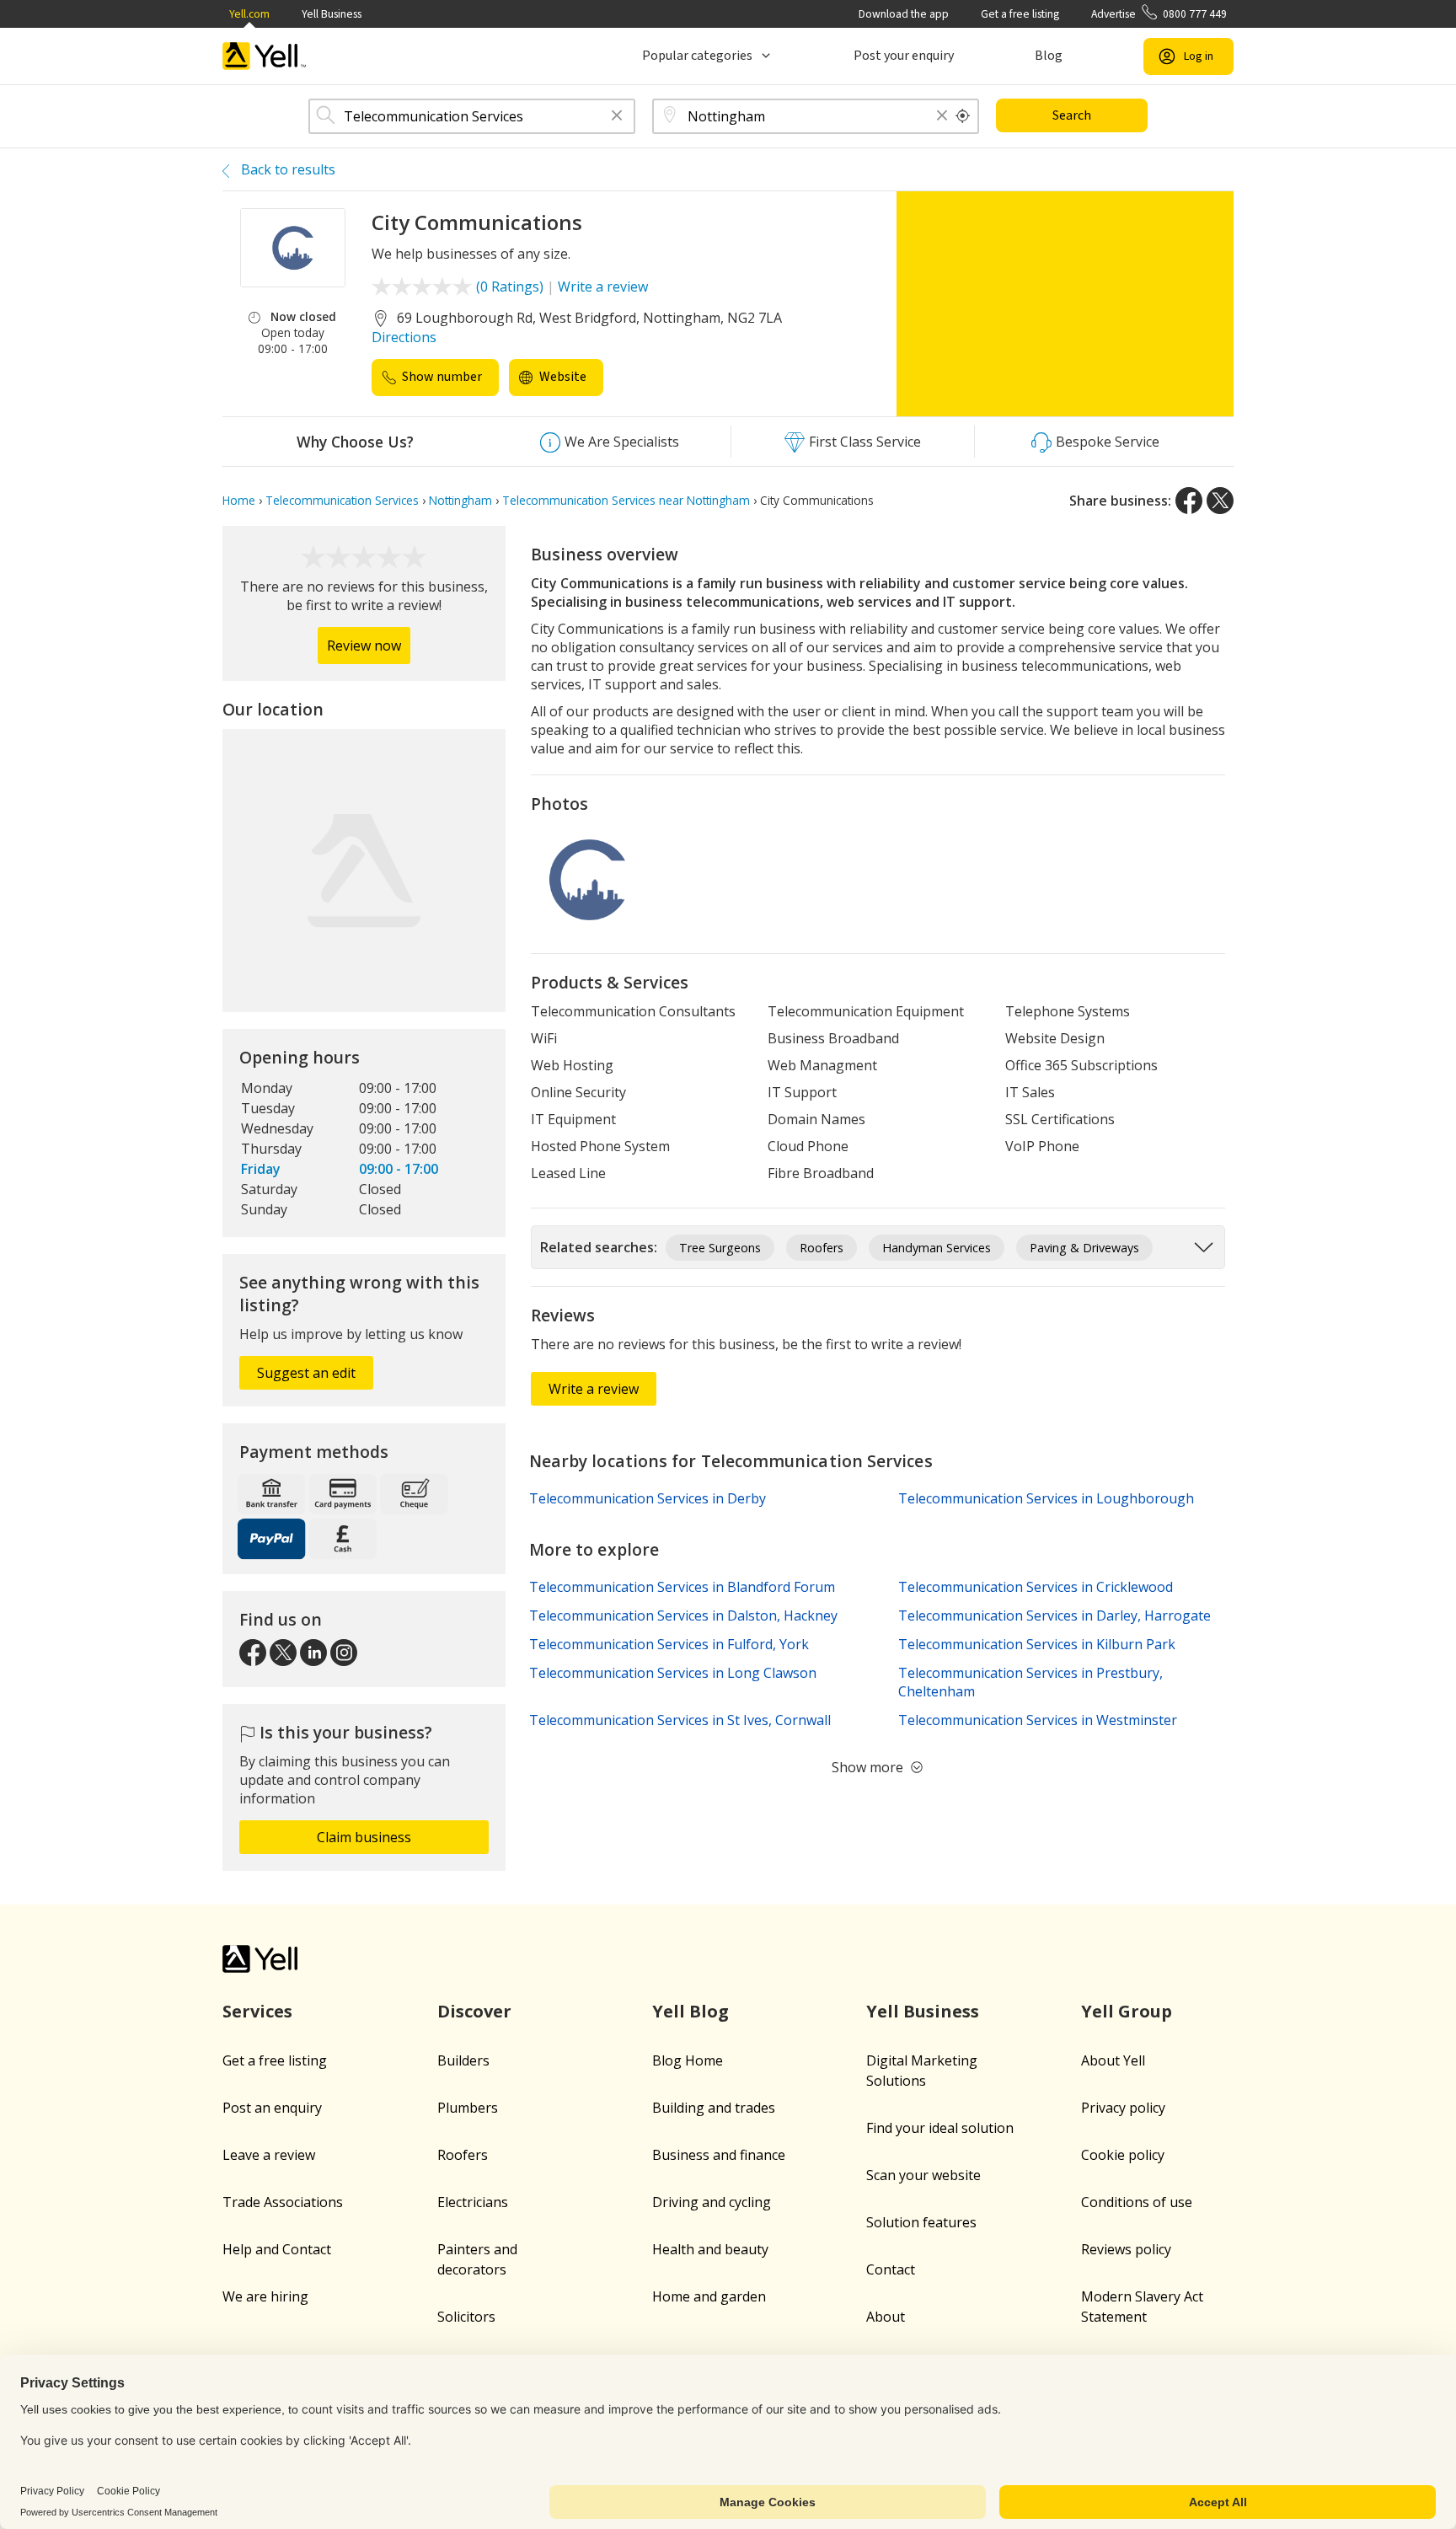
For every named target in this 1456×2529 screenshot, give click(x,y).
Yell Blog (691, 2011)
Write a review (603, 287)
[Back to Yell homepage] (265, 56)
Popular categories (697, 56)
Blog (1049, 56)
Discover (474, 2011)
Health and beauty (710, 2249)
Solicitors (466, 2317)
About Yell (1113, 2060)
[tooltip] (963, 116)
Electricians (473, 2202)
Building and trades (714, 2108)
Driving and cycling (712, 2202)
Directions (404, 337)
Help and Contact (277, 2249)
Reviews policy (1126, 2249)
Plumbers (468, 2108)
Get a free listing (1020, 14)
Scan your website (923, 2175)
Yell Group (1127, 2011)
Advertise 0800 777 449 (1159, 14)
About (886, 2317)
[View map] (364, 871)
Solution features (921, 2222)
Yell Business (332, 14)
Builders (463, 2060)
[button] (617, 117)
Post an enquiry (272, 2108)
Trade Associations (283, 2202)
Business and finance (719, 2155)
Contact (891, 2269)
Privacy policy (1123, 2108)
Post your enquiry (904, 56)
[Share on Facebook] (1189, 501)
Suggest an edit (306, 1373)
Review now (364, 646)
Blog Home (688, 2060)
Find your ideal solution (940, 2128)
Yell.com (249, 14)
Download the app (904, 14)
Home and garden (709, 2296)
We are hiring (265, 2296)
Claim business (364, 1837)
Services (257, 2011)
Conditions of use (1137, 2202)
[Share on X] (1220, 501)
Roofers (463, 2155)
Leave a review (269, 2155)
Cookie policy (1123, 2155)
